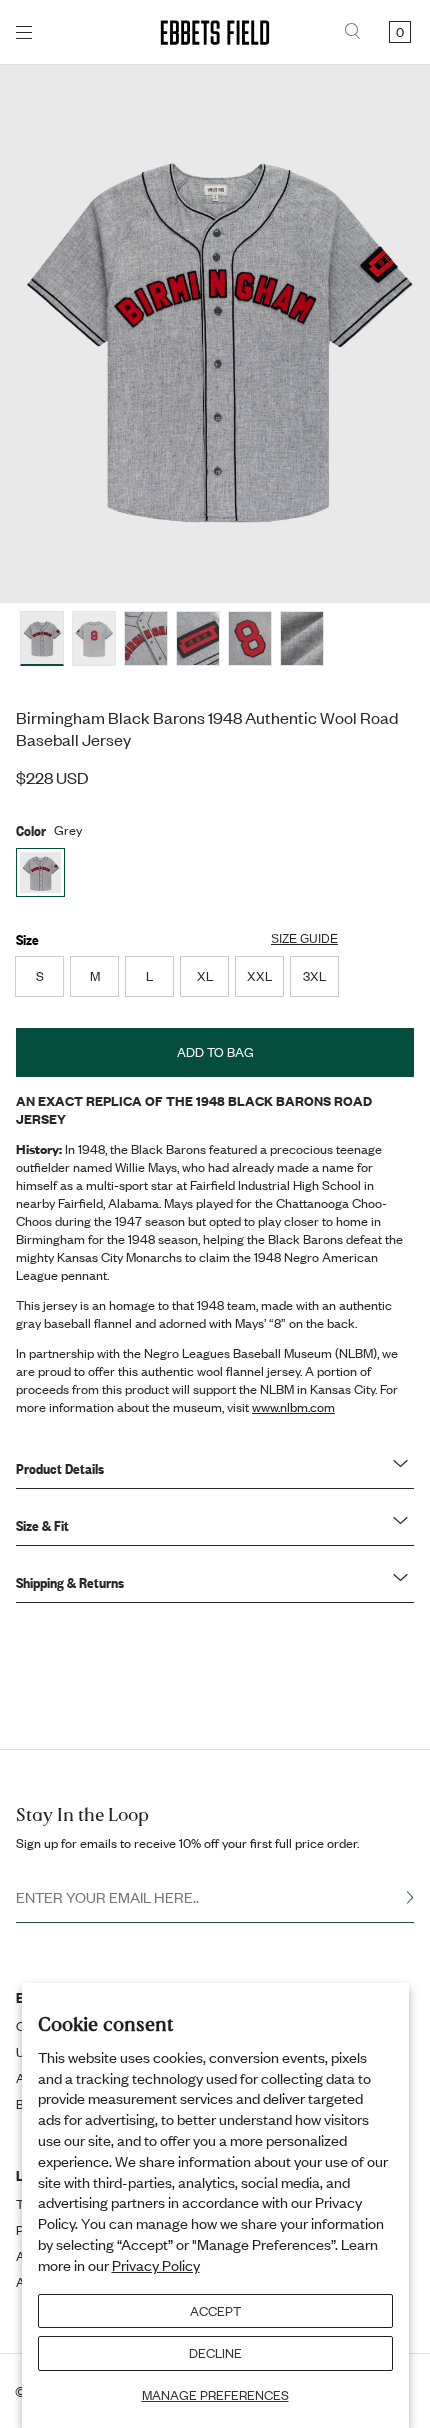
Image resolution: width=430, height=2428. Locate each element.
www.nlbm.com (293, 1407)
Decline (215, 2353)
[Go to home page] (215, 32)
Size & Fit (42, 1525)
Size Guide (304, 939)
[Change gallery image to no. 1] (94, 638)
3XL (314, 976)
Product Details (60, 1468)
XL (205, 976)
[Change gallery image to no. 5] (302, 638)
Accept (215, 2311)
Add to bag (215, 1052)
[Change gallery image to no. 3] (198, 638)
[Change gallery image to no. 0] (42, 638)
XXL (259, 976)
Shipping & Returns (70, 1582)
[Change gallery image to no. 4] (250, 638)
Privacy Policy (156, 2265)
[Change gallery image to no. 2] (146, 638)
